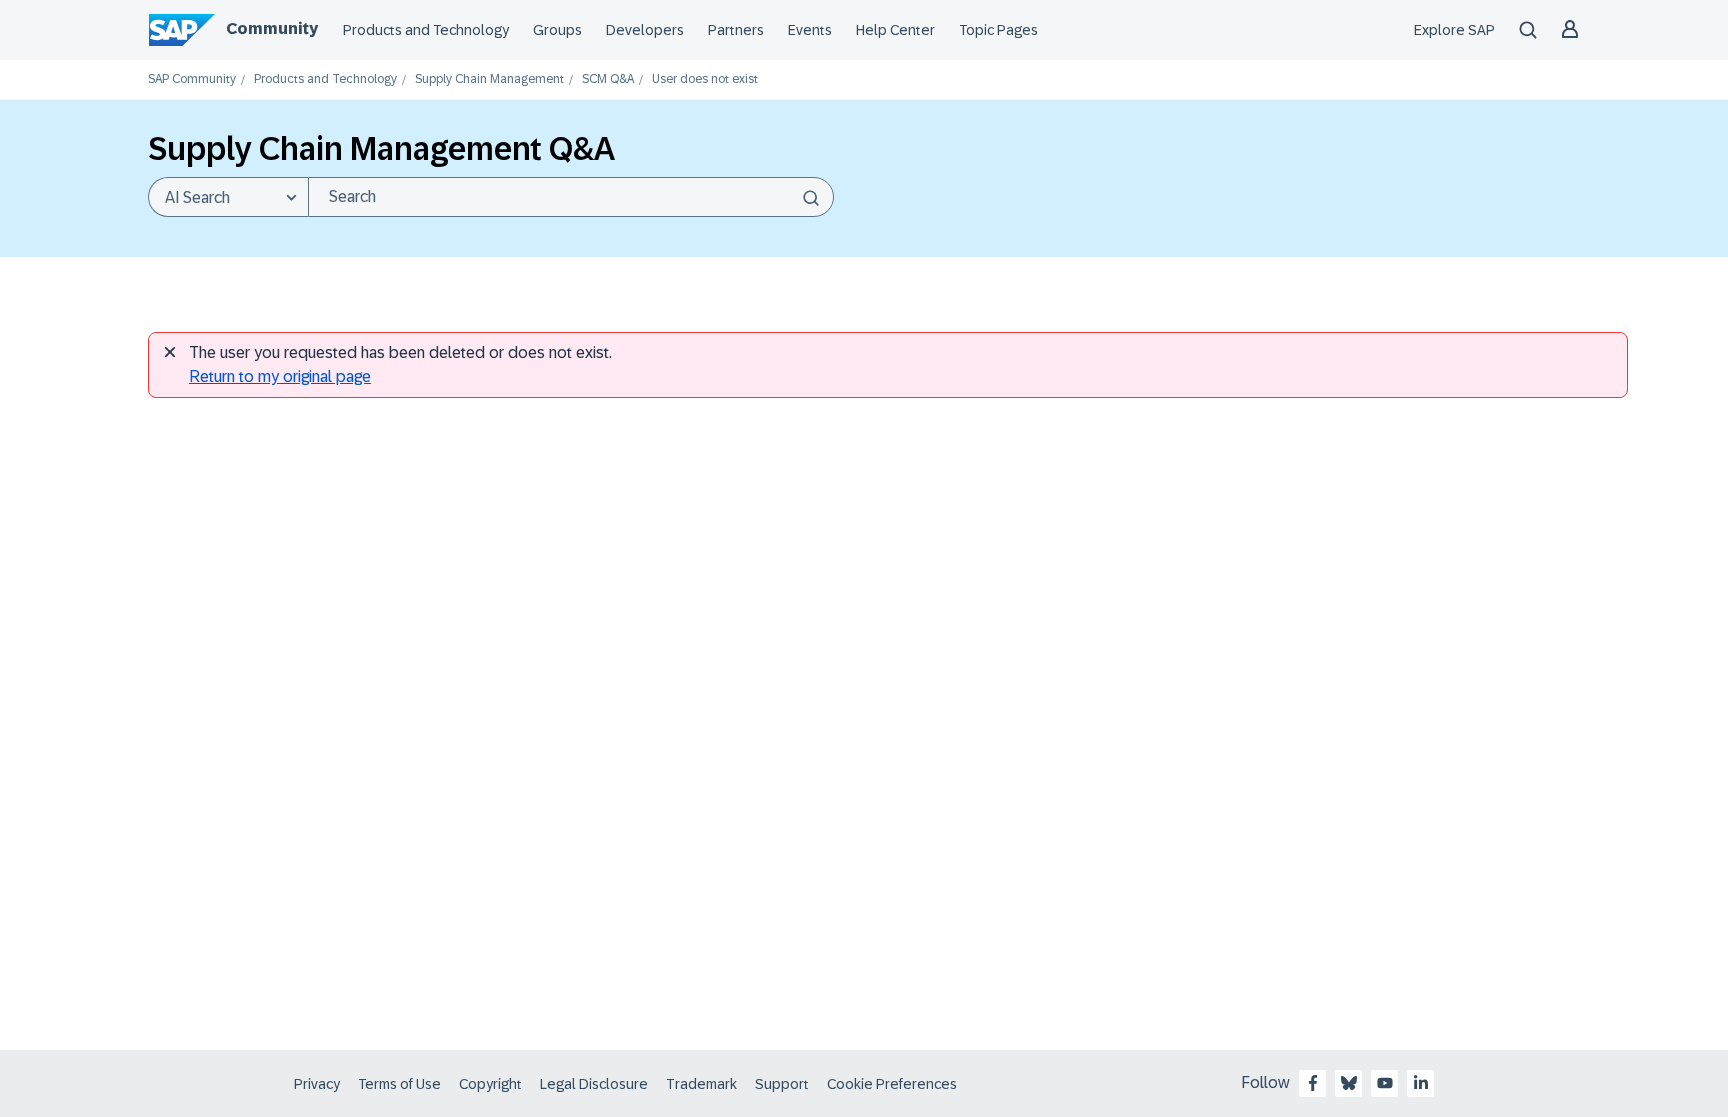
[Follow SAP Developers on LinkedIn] (1421, 1083)
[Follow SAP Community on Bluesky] (1349, 1083)
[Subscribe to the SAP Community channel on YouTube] (1385, 1083)
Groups (557, 30)
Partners (736, 30)
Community (272, 28)
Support (782, 1084)
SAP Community (192, 79)
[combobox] (571, 197)
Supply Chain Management (489, 79)
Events (810, 30)
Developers (645, 30)
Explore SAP (1454, 30)
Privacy (317, 1084)
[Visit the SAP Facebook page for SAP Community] (1313, 1083)
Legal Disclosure (594, 1084)
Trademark (701, 1084)
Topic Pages (998, 30)
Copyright (490, 1084)
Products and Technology (426, 30)
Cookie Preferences (892, 1084)
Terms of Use (399, 1084)
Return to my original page (280, 376)
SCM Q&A (608, 79)
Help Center (895, 30)
